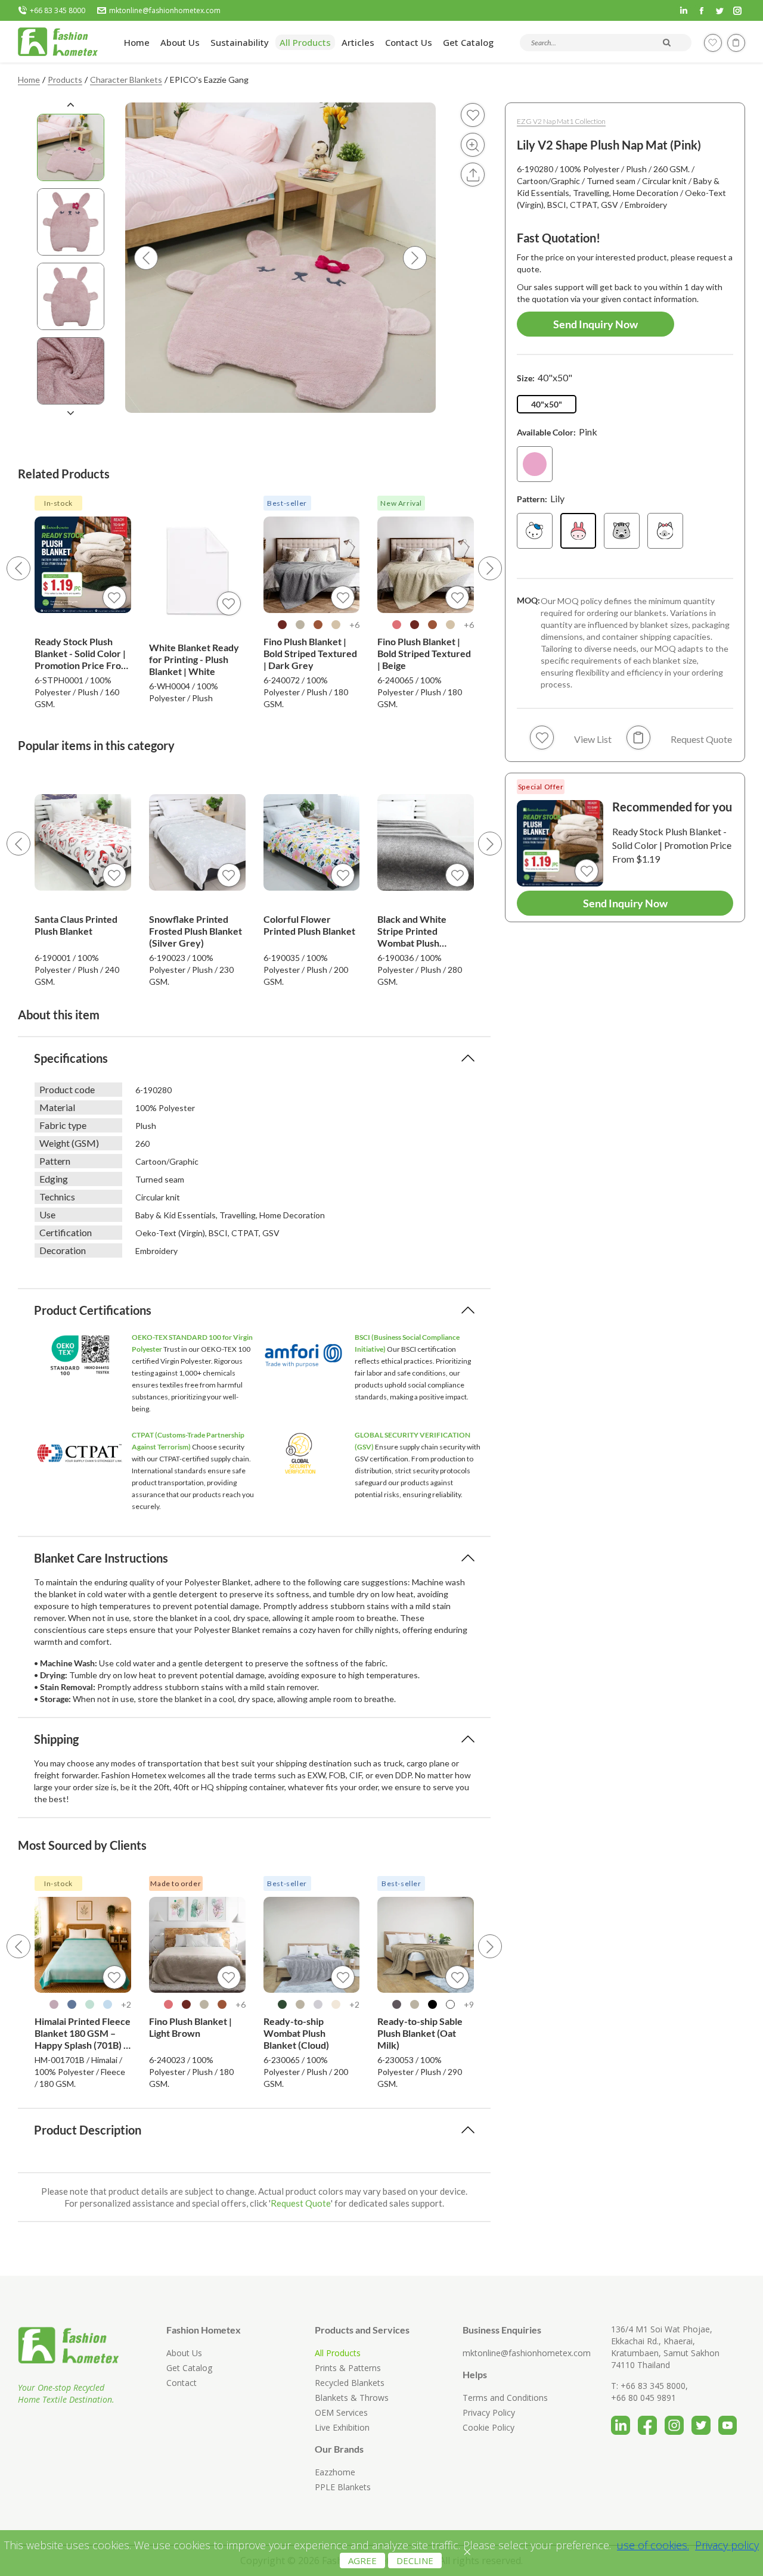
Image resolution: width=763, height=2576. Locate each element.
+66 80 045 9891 (643, 2398)
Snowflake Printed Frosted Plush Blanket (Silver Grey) (196, 931)
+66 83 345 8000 (58, 11)
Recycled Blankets (350, 2383)
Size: (545, 377)
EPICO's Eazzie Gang (209, 80)
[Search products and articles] (667, 42)
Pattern (55, 1161)
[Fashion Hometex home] (58, 42)
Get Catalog (189, 2368)
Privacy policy (727, 2545)
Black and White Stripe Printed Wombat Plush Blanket (412, 931)
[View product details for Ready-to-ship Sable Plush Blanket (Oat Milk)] (426, 1945)
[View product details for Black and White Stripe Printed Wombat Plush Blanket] (426, 842)
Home (29, 80)
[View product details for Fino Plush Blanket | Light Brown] (197, 1945)
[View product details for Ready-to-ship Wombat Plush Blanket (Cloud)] (312, 1945)
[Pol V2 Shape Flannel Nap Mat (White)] (535, 531)
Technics (57, 1197)
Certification (66, 1232)
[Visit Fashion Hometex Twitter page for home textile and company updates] (705, 2421)
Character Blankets (126, 80)
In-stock (58, 503)
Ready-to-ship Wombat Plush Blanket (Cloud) (296, 2033)
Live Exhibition (342, 2427)
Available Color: (557, 432)
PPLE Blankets (343, 2487)
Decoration (63, 1250)
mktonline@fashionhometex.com (165, 11)
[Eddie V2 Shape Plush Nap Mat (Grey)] (622, 531)
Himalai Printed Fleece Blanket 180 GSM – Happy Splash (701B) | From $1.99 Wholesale (83, 2033)
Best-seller (287, 503)
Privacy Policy (489, 2412)
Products (65, 80)
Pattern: (541, 498)
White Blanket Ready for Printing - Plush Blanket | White (194, 659)
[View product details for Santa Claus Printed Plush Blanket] (83, 842)
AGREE (362, 2561)
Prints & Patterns (348, 2368)
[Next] (490, 568)
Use (47, 1214)
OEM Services (341, 2412)
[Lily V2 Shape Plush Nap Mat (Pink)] (578, 531)
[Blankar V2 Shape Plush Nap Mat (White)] (665, 531)
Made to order (176, 1883)
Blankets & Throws (352, 2398)
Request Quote (301, 2203)
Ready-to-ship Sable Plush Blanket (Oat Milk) (420, 2033)
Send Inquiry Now (595, 324)
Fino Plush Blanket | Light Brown (190, 2027)
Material (57, 1107)
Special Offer (541, 787)
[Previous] (18, 568)
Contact (182, 2383)
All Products (338, 2353)
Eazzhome (335, 2472)
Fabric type (63, 1125)
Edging (54, 1179)
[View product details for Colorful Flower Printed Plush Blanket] (312, 842)
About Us (184, 2353)
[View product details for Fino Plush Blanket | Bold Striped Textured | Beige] (426, 565)
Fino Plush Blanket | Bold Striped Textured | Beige (424, 653)
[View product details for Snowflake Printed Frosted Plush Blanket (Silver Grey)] (197, 842)
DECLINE (415, 2561)
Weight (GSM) (69, 1143)
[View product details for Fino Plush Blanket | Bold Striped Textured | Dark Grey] (312, 565)
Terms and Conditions (505, 2398)
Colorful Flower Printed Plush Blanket (309, 925)
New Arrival (401, 503)
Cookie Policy (488, 2427)
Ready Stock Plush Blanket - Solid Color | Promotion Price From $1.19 (82, 654)
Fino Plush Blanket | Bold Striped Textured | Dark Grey (310, 653)
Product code (67, 1089)
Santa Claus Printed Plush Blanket (76, 925)
